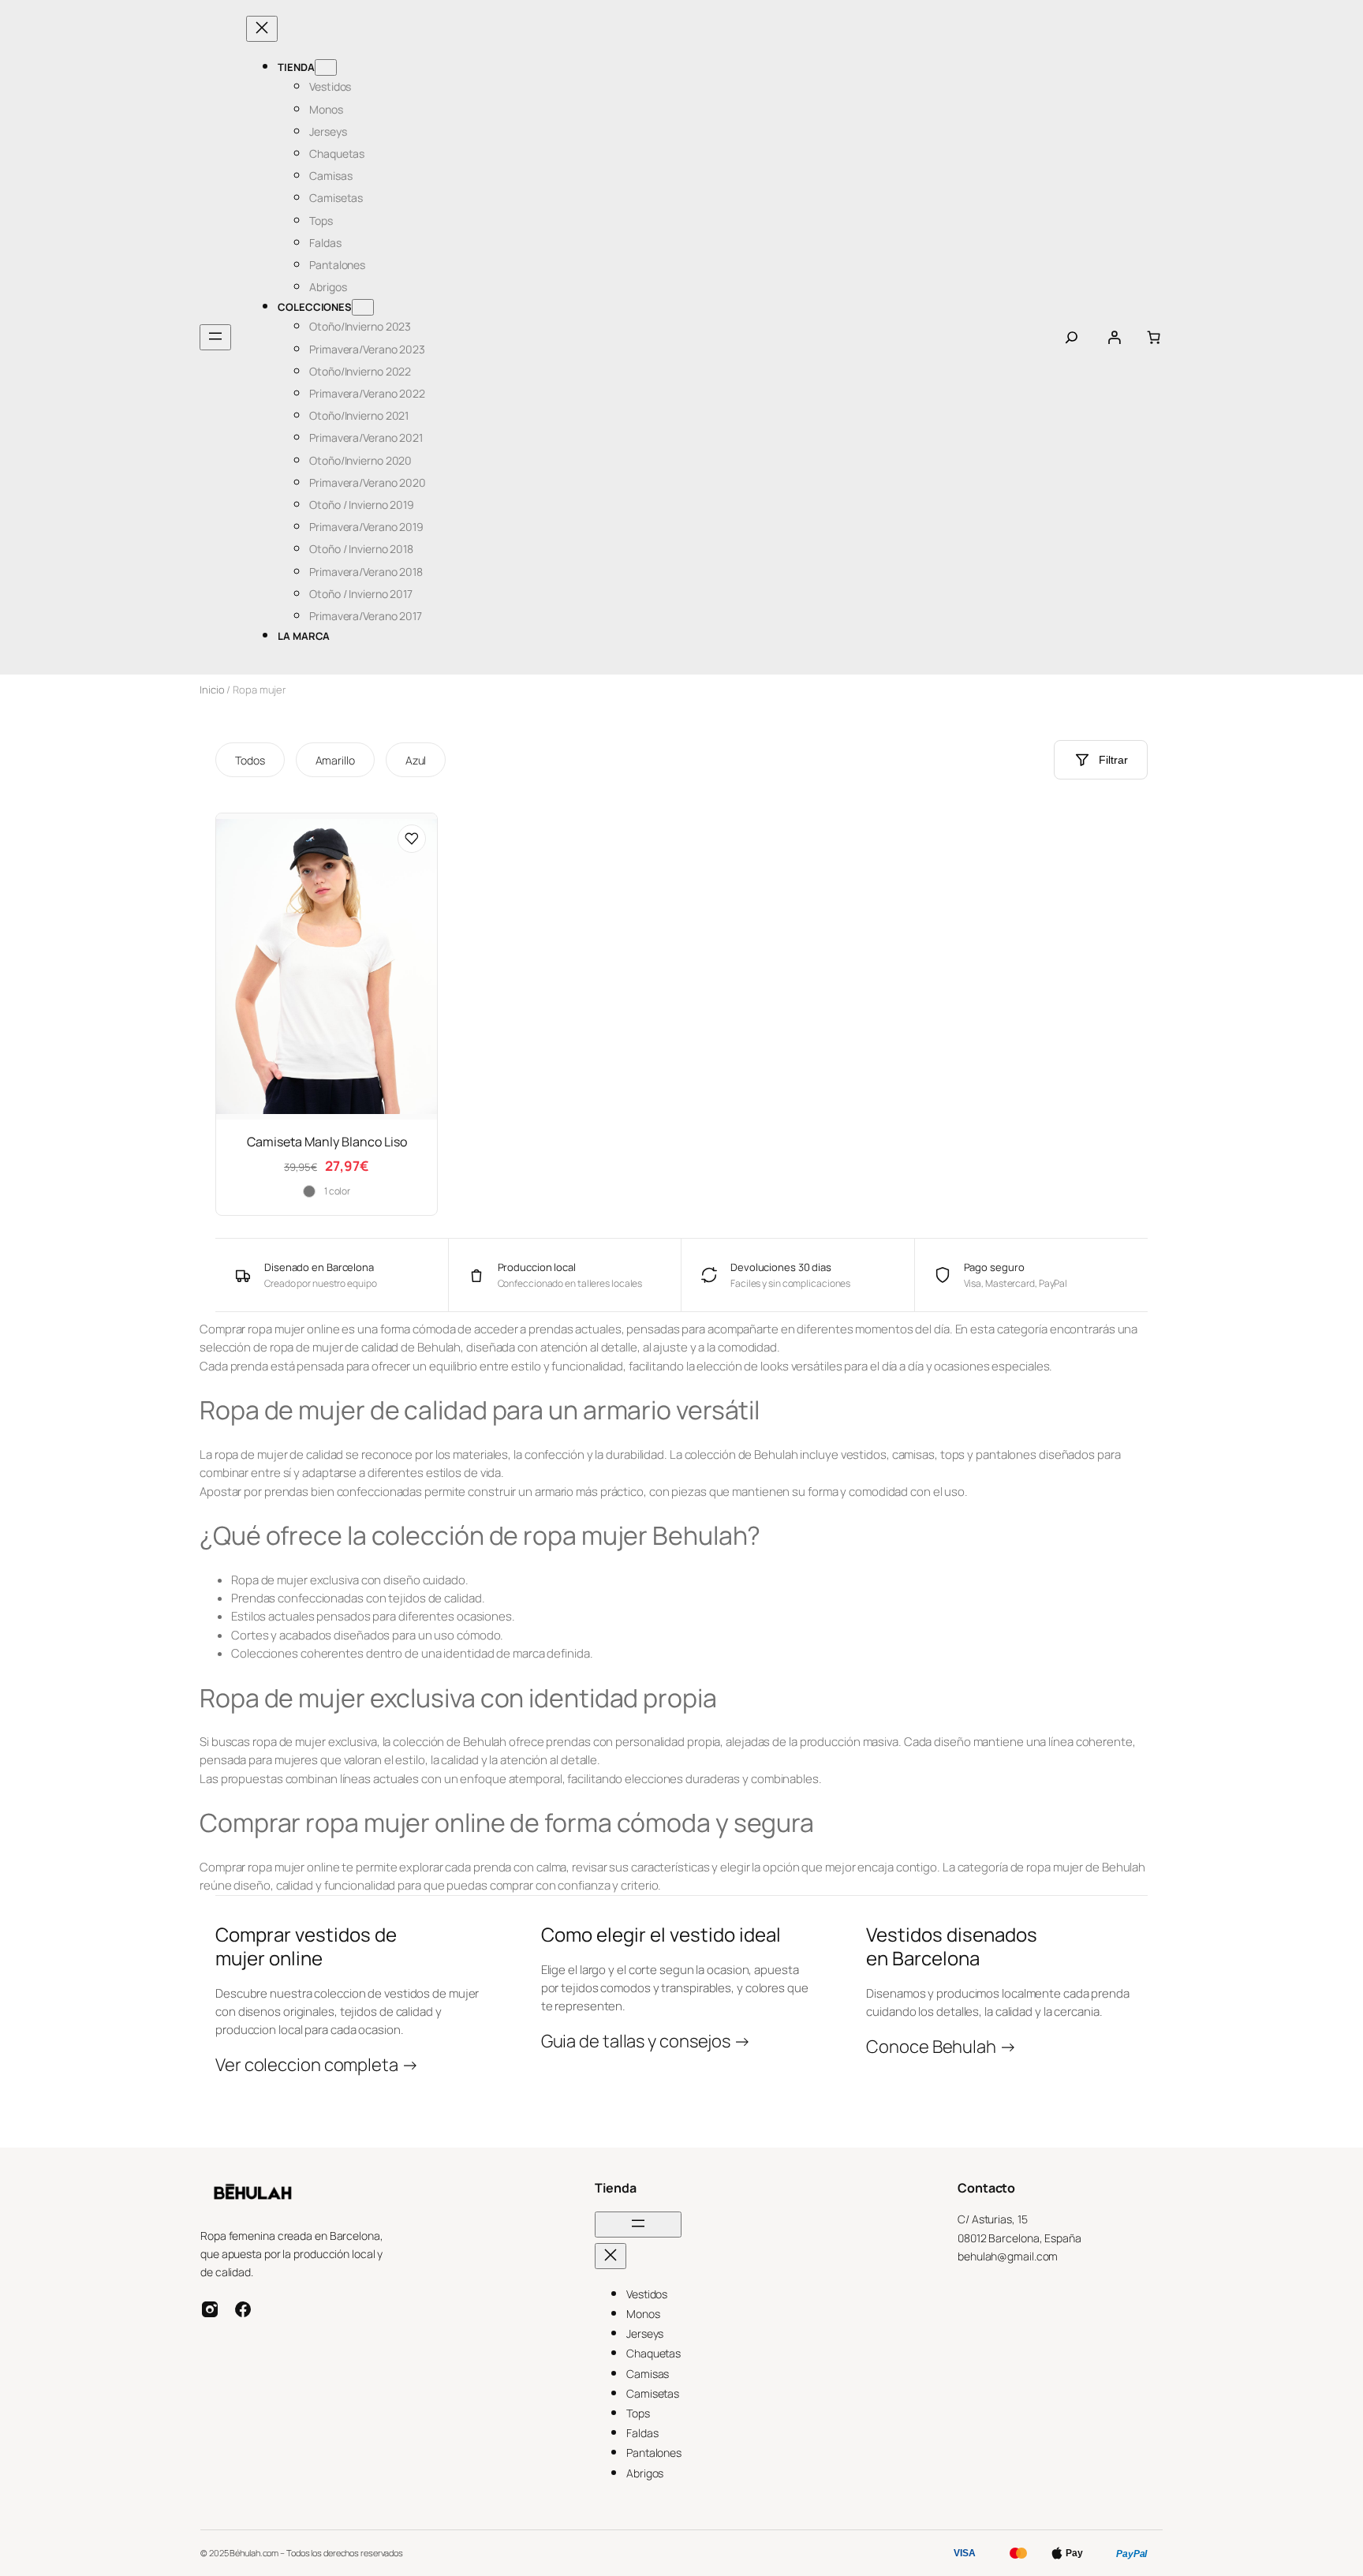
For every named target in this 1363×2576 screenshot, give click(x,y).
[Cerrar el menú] (262, 29)
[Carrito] (1154, 337)
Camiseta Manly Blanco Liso (327, 1142)
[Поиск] (1072, 337)
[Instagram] (210, 2309)
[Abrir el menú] (215, 337)
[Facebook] (243, 2309)
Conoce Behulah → (941, 2047)
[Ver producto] (412, 839)
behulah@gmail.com (1008, 2256)
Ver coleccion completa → (317, 2065)
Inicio (212, 690)
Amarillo (335, 760)
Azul (416, 760)
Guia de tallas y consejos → (646, 2041)
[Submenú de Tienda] (326, 67)
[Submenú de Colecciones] (363, 307)
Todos (250, 760)
